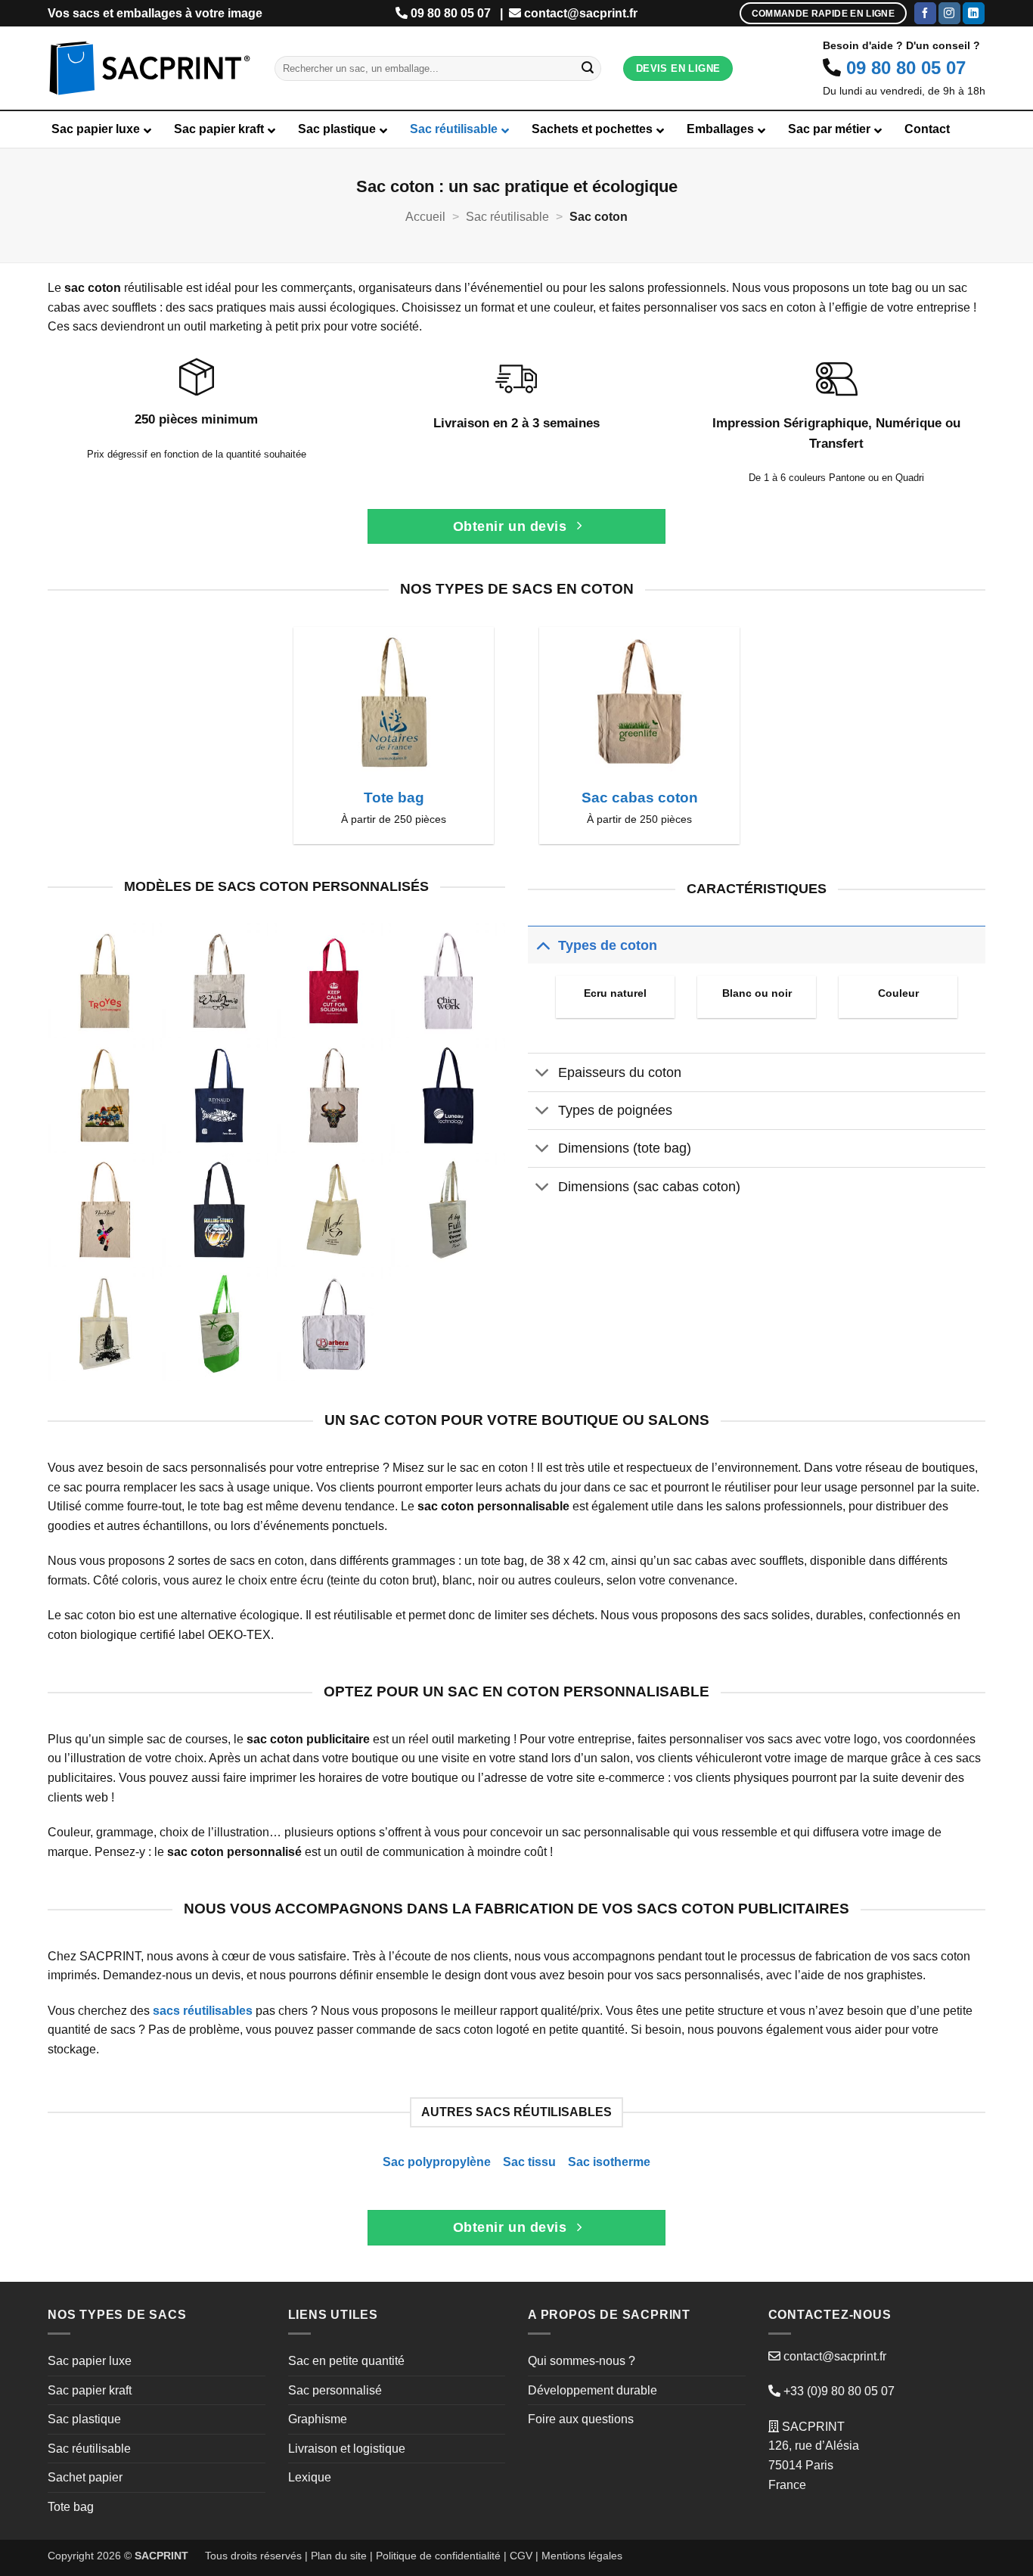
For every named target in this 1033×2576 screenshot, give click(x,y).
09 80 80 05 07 (451, 13)
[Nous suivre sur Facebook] (925, 14)
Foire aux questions (581, 2419)
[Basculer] (543, 945)
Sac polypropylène (437, 2162)
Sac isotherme (609, 2162)
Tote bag (394, 798)
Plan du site (339, 2556)
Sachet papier (85, 2477)
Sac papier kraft (90, 2390)
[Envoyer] (588, 69)
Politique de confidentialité (438, 2556)
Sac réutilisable (507, 217)
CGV (521, 2556)
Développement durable (593, 2390)
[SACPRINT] (150, 68)
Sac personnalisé (335, 2390)
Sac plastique (84, 2419)
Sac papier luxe (90, 2361)
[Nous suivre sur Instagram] (949, 14)
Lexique (310, 2477)
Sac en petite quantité (346, 2361)
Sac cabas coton (640, 798)
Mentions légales (582, 2556)
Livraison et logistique (347, 2449)
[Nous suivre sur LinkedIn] (974, 14)
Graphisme (318, 2419)
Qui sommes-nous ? (582, 2361)
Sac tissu (529, 2162)
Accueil (425, 217)
